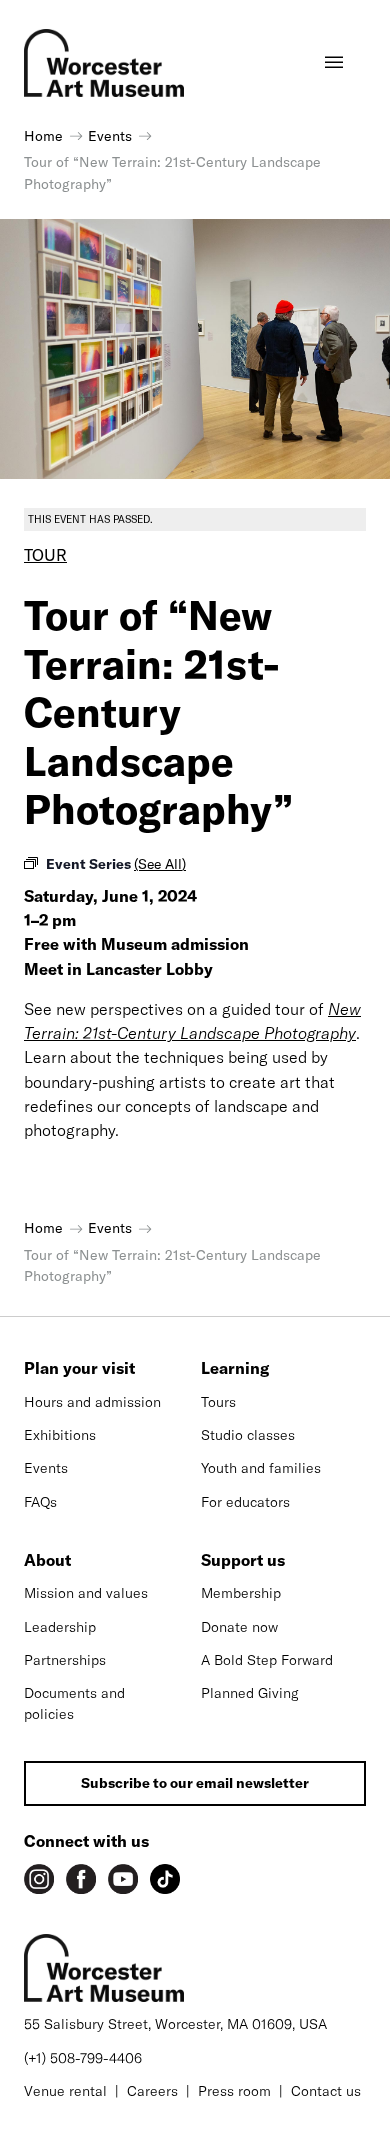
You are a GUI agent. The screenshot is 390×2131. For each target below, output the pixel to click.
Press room (234, 2091)
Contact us (326, 2091)
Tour (45, 555)
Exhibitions (60, 1435)
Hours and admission (92, 1402)
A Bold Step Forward (267, 1660)
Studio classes (248, 1435)
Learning (235, 1368)
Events (46, 1468)
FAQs (40, 1502)
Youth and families (261, 1468)
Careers (152, 2091)
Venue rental (65, 2091)
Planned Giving (250, 1693)
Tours (218, 1402)
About (47, 1560)
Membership (241, 1593)
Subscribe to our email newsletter (195, 1783)
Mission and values (86, 1593)
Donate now (239, 1627)
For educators (245, 1502)
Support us (243, 1560)
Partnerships (65, 1660)
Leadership (60, 1627)
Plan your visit (79, 1368)
